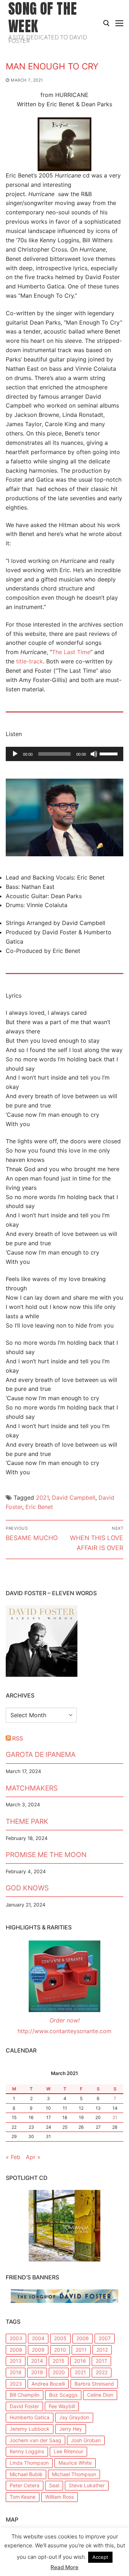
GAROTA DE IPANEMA (41, 1754)
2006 (83, 2338)
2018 (16, 2372)
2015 (59, 2361)
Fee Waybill (62, 2406)
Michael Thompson (74, 2474)
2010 (60, 2350)
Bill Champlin (25, 2395)
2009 (38, 2350)
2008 (16, 2350)
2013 (16, 2361)
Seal (54, 2485)
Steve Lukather (87, 2485)
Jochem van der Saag (35, 2440)
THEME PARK (27, 1821)
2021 (42, 1498)
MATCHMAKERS (32, 1788)
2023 (16, 2384)
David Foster (24, 2406)
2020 (59, 2372)
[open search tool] (106, 23)
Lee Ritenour (68, 2451)
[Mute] (94, 754)
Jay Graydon (74, 2417)
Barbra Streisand (94, 2384)
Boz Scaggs (63, 2395)
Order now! (64, 2020)
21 (115, 2117)
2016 (80, 2361)
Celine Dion (100, 2395)
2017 (101, 2361)
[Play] (15, 754)
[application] (64, 754)
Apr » (33, 2157)
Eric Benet (39, 1507)
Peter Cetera (25, 2485)
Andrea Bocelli (48, 2384)
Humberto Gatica (30, 2417)
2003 (16, 2338)
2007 (105, 2338)
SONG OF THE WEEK (42, 17)
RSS (18, 1738)
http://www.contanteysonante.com (64, 2031)
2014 (37, 2361)
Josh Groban (86, 2440)
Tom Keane (23, 2497)
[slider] (110, 753)
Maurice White (75, 2463)
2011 (81, 2350)
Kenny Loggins (27, 2451)
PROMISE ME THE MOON (46, 1855)
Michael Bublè (26, 2474)
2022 (102, 2372)
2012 (102, 2350)
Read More (64, 2567)
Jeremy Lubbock (30, 2429)
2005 (60, 2338)
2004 (38, 2338)
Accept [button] (100, 2557)
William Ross (59, 2497)
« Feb (13, 2157)
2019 (37, 2372)
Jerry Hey (71, 2429)
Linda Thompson (29, 2463)
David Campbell (74, 1498)
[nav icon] (119, 23)
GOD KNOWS (27, 1888)
